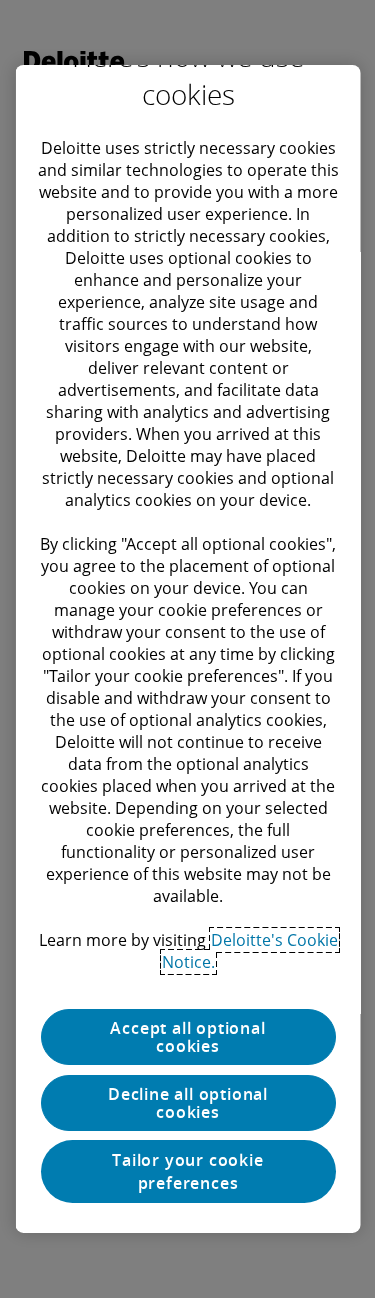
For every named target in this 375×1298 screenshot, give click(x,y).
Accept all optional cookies (187, 1037)
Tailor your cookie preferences (187, 1171)
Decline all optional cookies (188, 1103)
